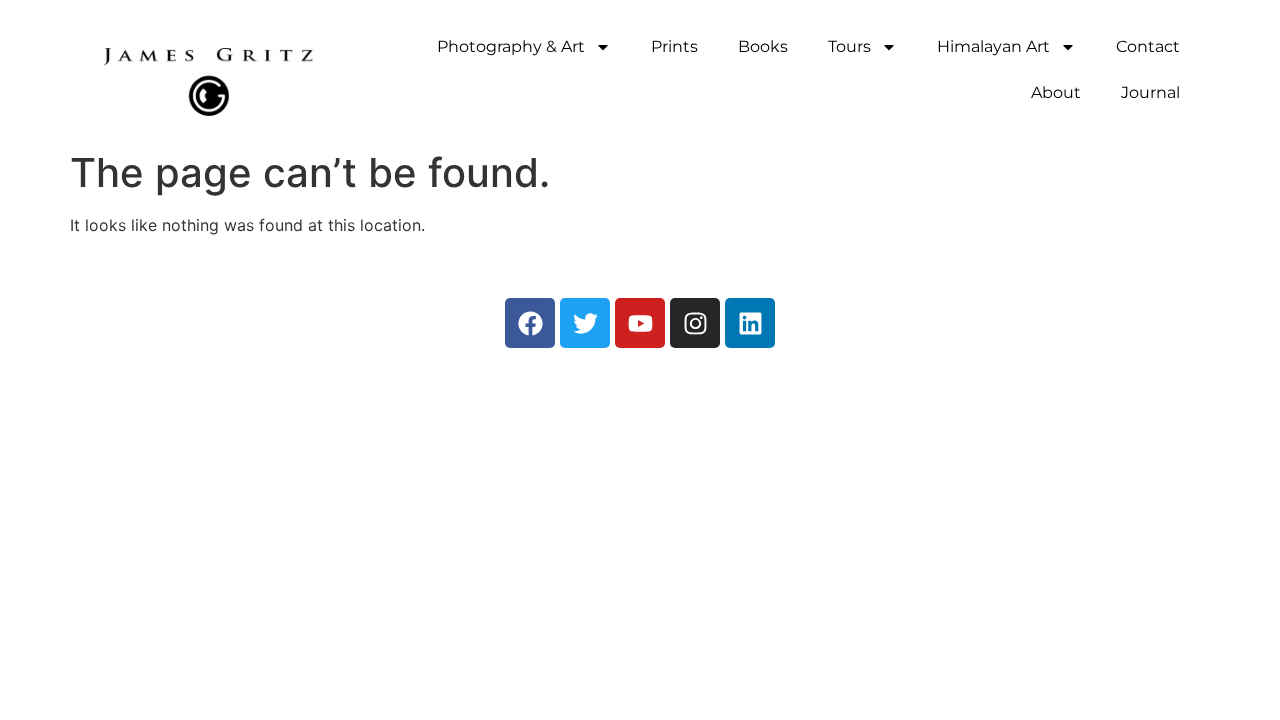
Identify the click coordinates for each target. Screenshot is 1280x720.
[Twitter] (585, 323)
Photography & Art (511, 46)
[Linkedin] (750, 323)
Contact (1148, 46)
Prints (674, 46)
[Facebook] (530, 323)
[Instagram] (695, 323)
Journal (1150, 92)
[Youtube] (640, 323)
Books (763, 46)
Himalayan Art (993, 46)
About (1056, 92)
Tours (849, 46)
